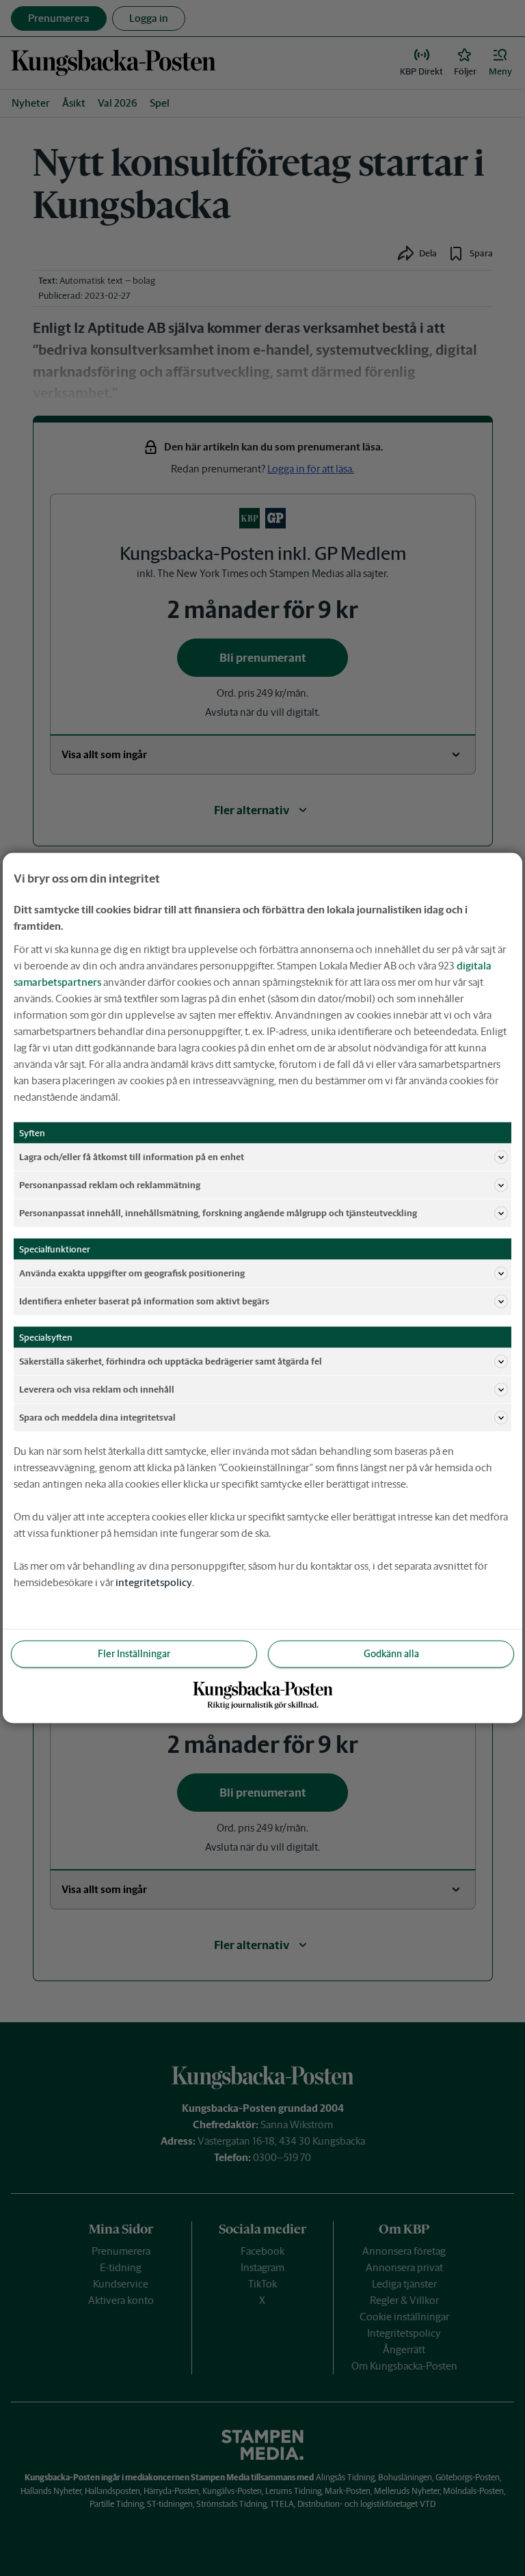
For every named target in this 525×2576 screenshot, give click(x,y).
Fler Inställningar (134, 1654)
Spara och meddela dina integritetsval (97, 1417)
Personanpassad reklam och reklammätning (110, 1184)
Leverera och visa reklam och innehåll (97, 1389)
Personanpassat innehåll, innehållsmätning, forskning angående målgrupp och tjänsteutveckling (218, 1212)
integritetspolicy (154, 1582)
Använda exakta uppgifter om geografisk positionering (132, 1273)
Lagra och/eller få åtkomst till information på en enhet (132, 1156)
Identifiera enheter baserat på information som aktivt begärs (144, 1301)
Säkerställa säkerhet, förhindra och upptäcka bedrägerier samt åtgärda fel (171, 1361)
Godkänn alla (391, 1654)
